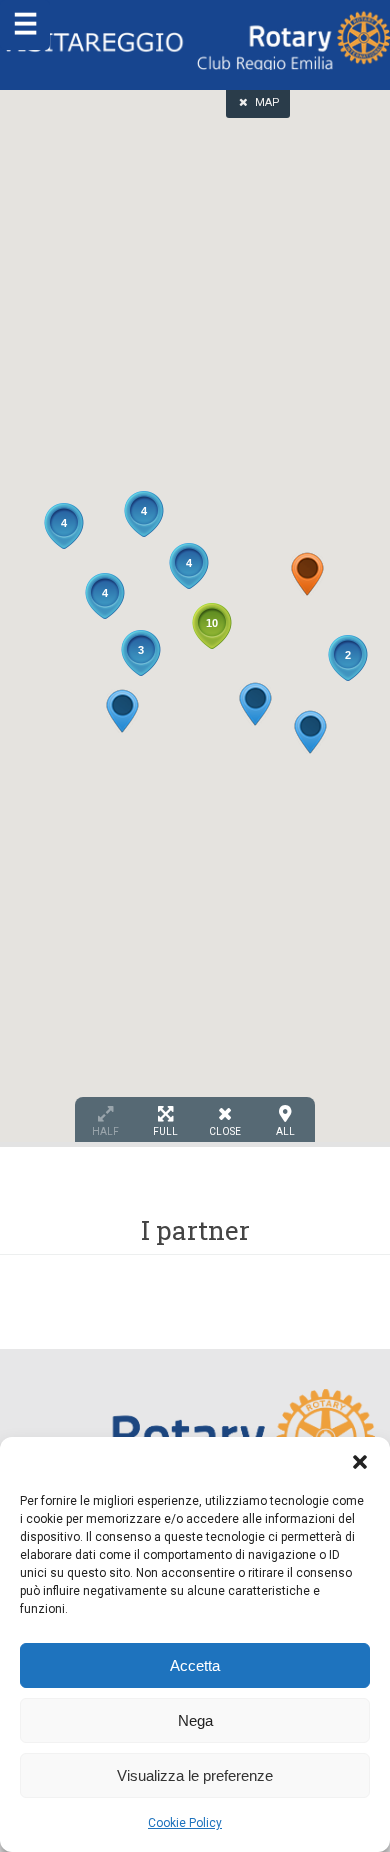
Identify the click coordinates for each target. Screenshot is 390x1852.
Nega (195, 1720)
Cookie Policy (185, 1823)
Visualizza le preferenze (195, 1775)
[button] (360, 1462)
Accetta (195, 1665)
